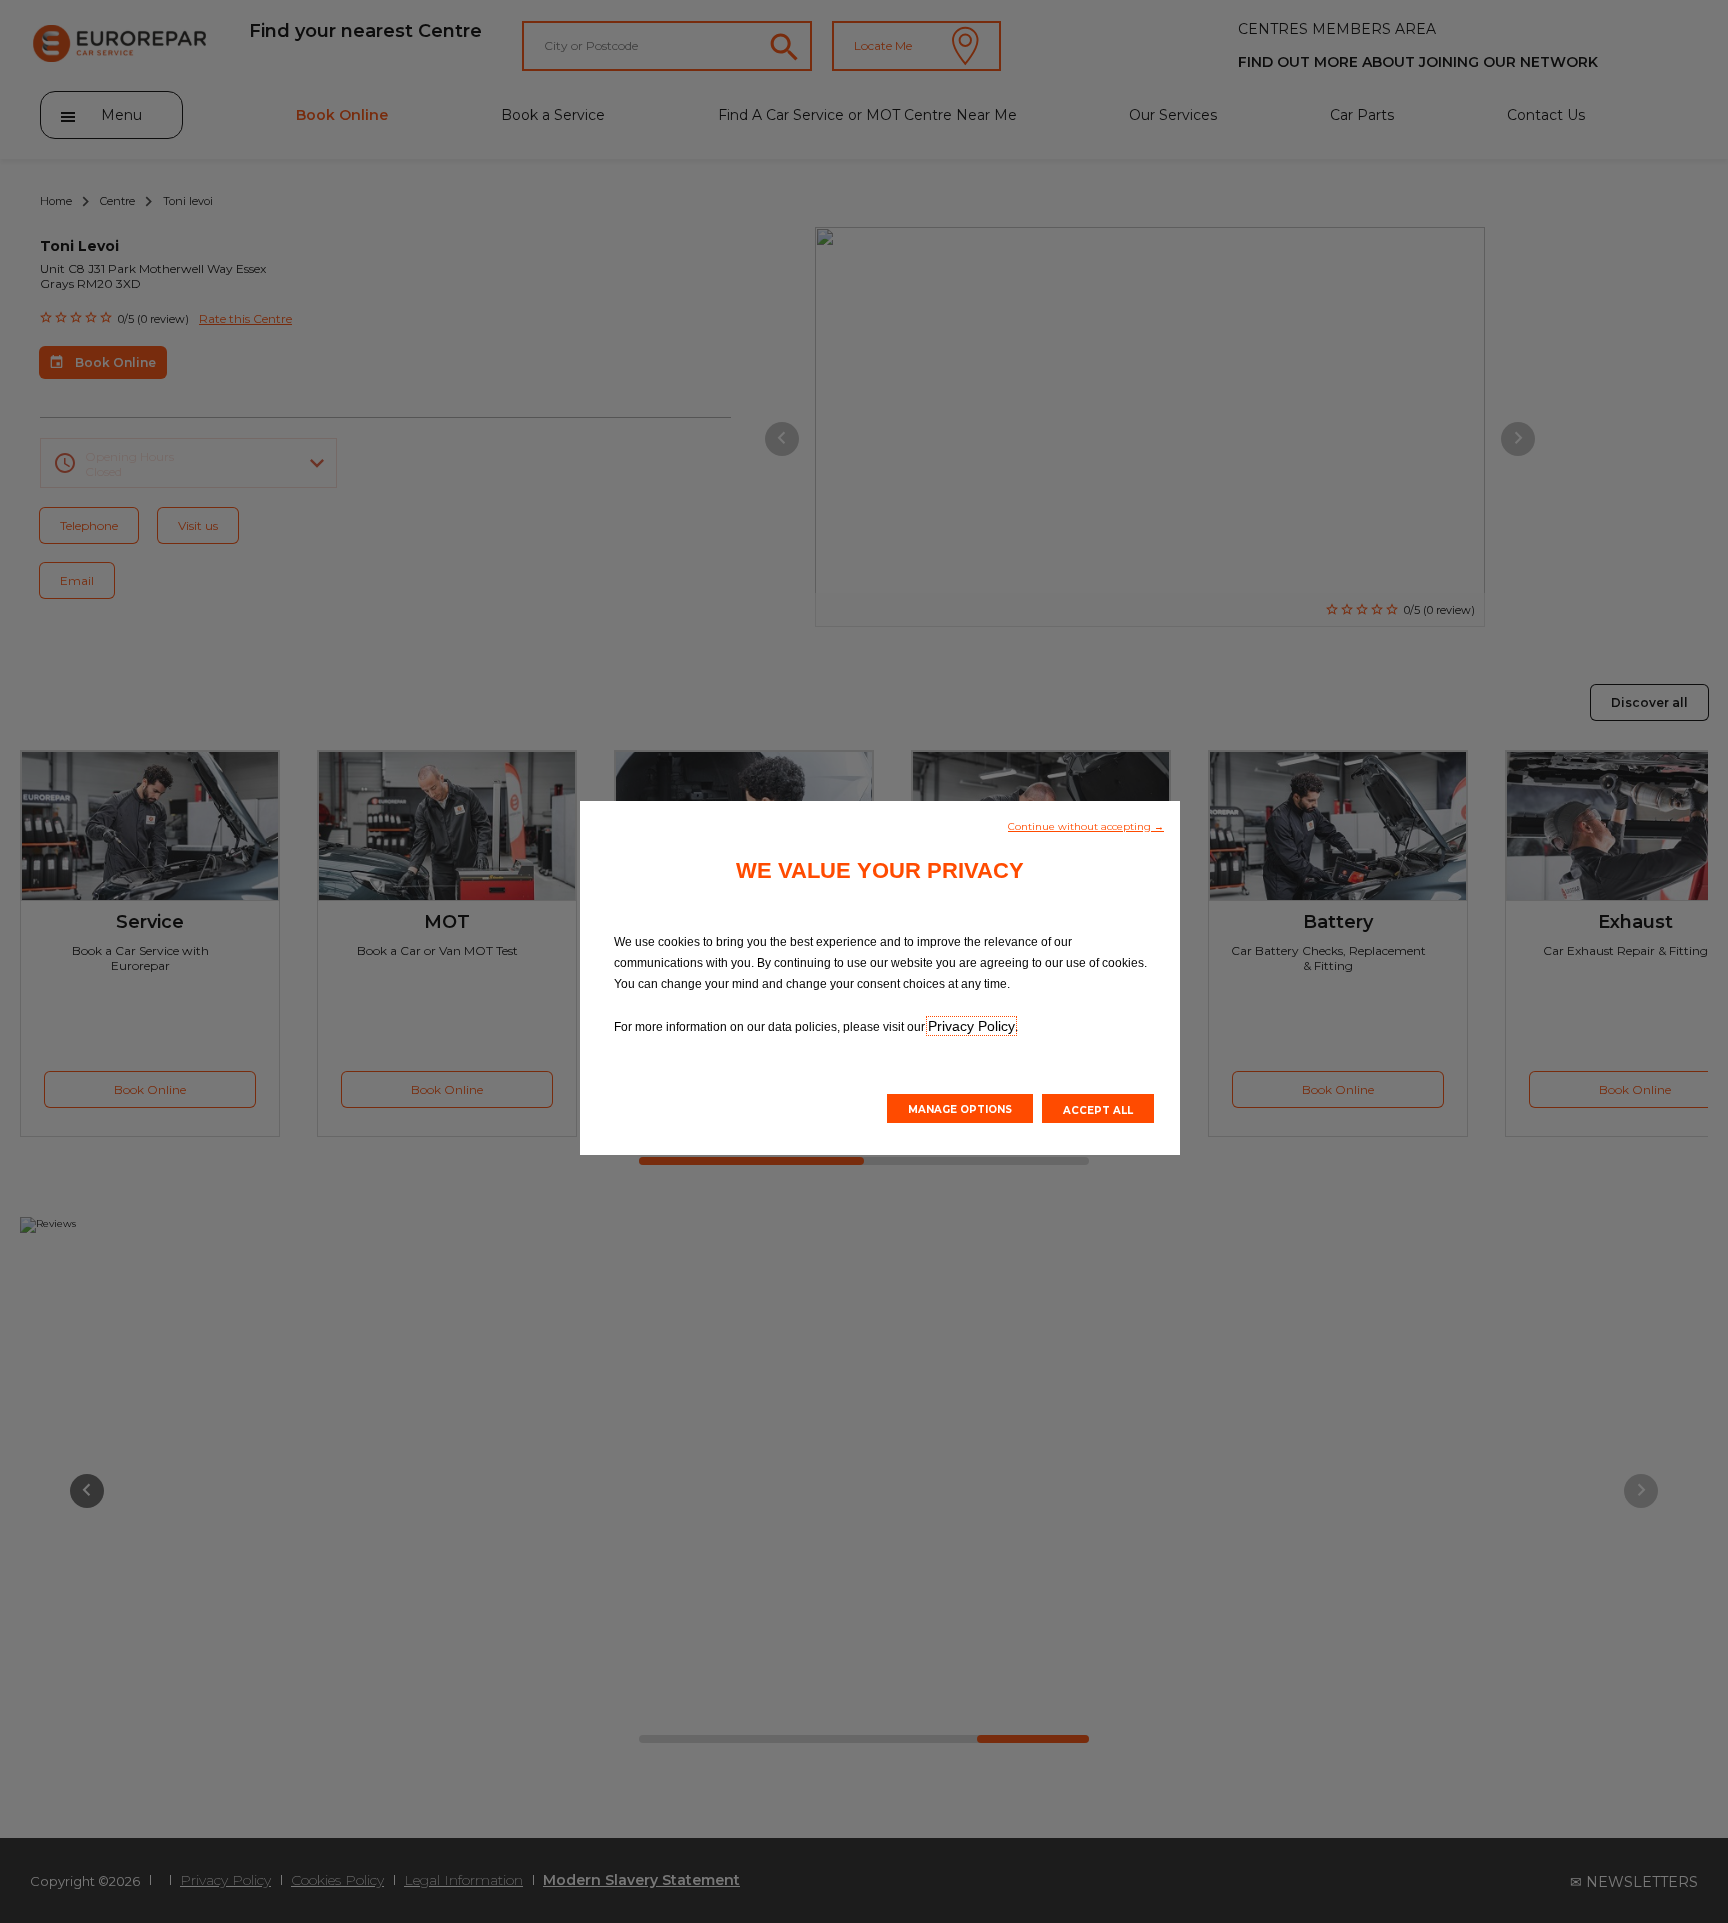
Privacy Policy (971, 1026)
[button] (1086, 825)
